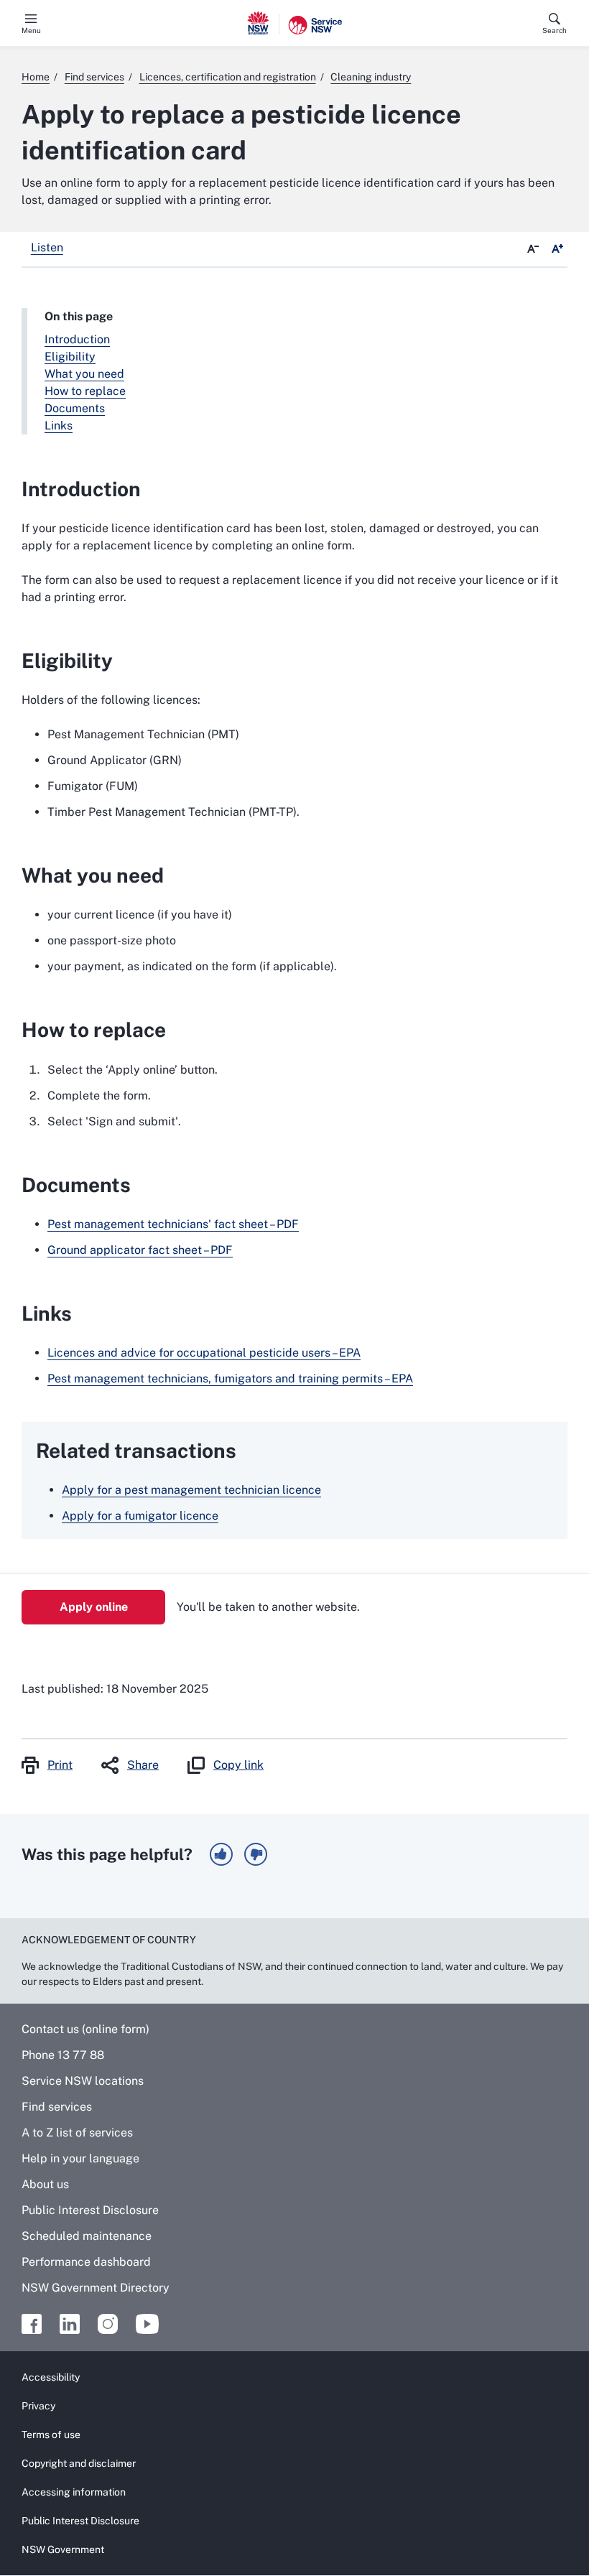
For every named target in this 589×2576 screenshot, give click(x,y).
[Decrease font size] (533, 249)
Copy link (238, 1765)
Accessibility (51, 2377)
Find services (57, 2107)
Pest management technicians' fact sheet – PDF (173, 1224)
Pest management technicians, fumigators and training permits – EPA (230, 1378)
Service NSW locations (83, 2081)
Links (59, 426)
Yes (221, 1854)
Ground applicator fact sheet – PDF (140, 1250)
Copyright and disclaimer (79, 2463)
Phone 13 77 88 (63, 2055)
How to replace (85, 391)
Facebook (32, 2324)
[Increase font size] (557, 249)
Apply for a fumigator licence (140, 1516)
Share (143, 1765)
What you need (84, 374)
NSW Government (63, 2549)
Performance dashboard (86, 2262)
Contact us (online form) (85, 2029)
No (256, 1854)
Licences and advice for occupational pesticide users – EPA (204, 1353)
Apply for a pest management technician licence (191, 1490)
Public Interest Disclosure (90, 2210)
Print (60, 1765)
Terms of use (51, 2435)
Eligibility (70, 357)
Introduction (77, 339)
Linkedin (70, 2324)
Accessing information (74, 2492)
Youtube (147, 2324)
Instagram (108, 2324)
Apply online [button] (94, 1607)
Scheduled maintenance (87, 2236)
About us (45, 2184)
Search (555, 30)
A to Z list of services (77, 2133)
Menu (31, 30)
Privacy (38, 2406)
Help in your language (80, 2158)
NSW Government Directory (96, 2288)
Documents (75, 408)
